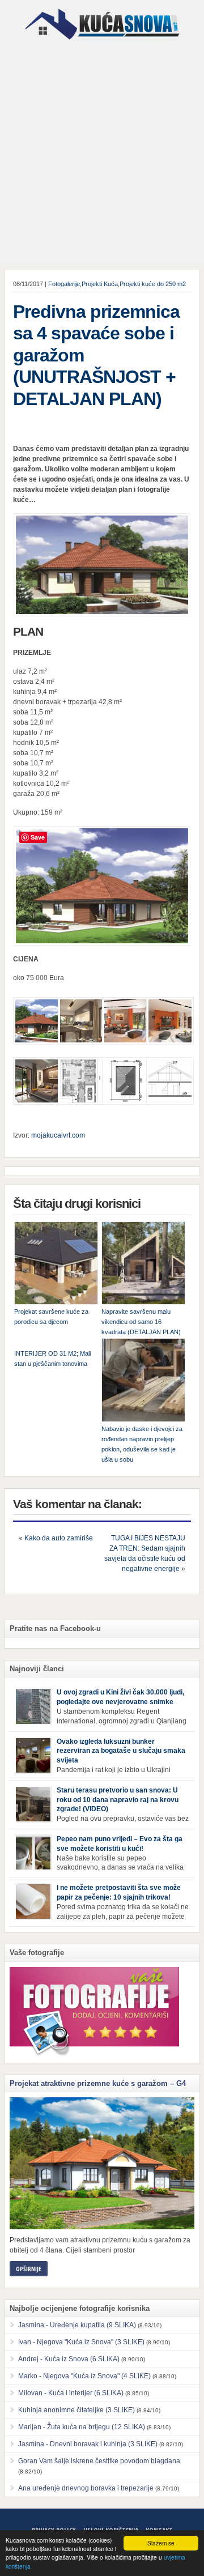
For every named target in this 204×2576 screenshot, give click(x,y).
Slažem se (161, 2543)
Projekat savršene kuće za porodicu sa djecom (51, 1317)
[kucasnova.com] (102, 44)
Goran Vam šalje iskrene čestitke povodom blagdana (99, 2461)
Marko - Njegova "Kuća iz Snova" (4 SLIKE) (84, 2376)
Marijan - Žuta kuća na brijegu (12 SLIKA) (82, 2427)
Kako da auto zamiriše (59, 1538)
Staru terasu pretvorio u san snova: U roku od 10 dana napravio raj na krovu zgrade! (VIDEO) (118, 1800)
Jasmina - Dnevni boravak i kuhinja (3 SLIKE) (88, 2444)
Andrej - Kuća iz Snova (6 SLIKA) (69, 2359)
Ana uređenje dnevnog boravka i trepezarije (86, 2488)
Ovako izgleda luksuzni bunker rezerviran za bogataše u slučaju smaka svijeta (121, 1751)
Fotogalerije (64, 284)
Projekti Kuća (100, 284)
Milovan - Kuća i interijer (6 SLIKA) (71, 2393)
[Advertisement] (102, 154)
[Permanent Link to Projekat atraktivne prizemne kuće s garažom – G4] (102, 2163)
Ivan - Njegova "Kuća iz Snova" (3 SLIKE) (81, 2342)
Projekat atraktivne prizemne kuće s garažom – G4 (98, 2083)
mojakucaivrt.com (58, 1135)
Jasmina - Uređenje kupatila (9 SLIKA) (77, 2325)
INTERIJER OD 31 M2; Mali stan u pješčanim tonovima (52, 1359)
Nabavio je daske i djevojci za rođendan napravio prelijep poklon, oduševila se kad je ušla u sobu (142, 1444)
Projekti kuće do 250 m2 (153, 284)
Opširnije (29, 2269)
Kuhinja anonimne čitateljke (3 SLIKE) (76, 2410)
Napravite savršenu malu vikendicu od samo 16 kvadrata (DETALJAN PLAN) (141, 1322)
